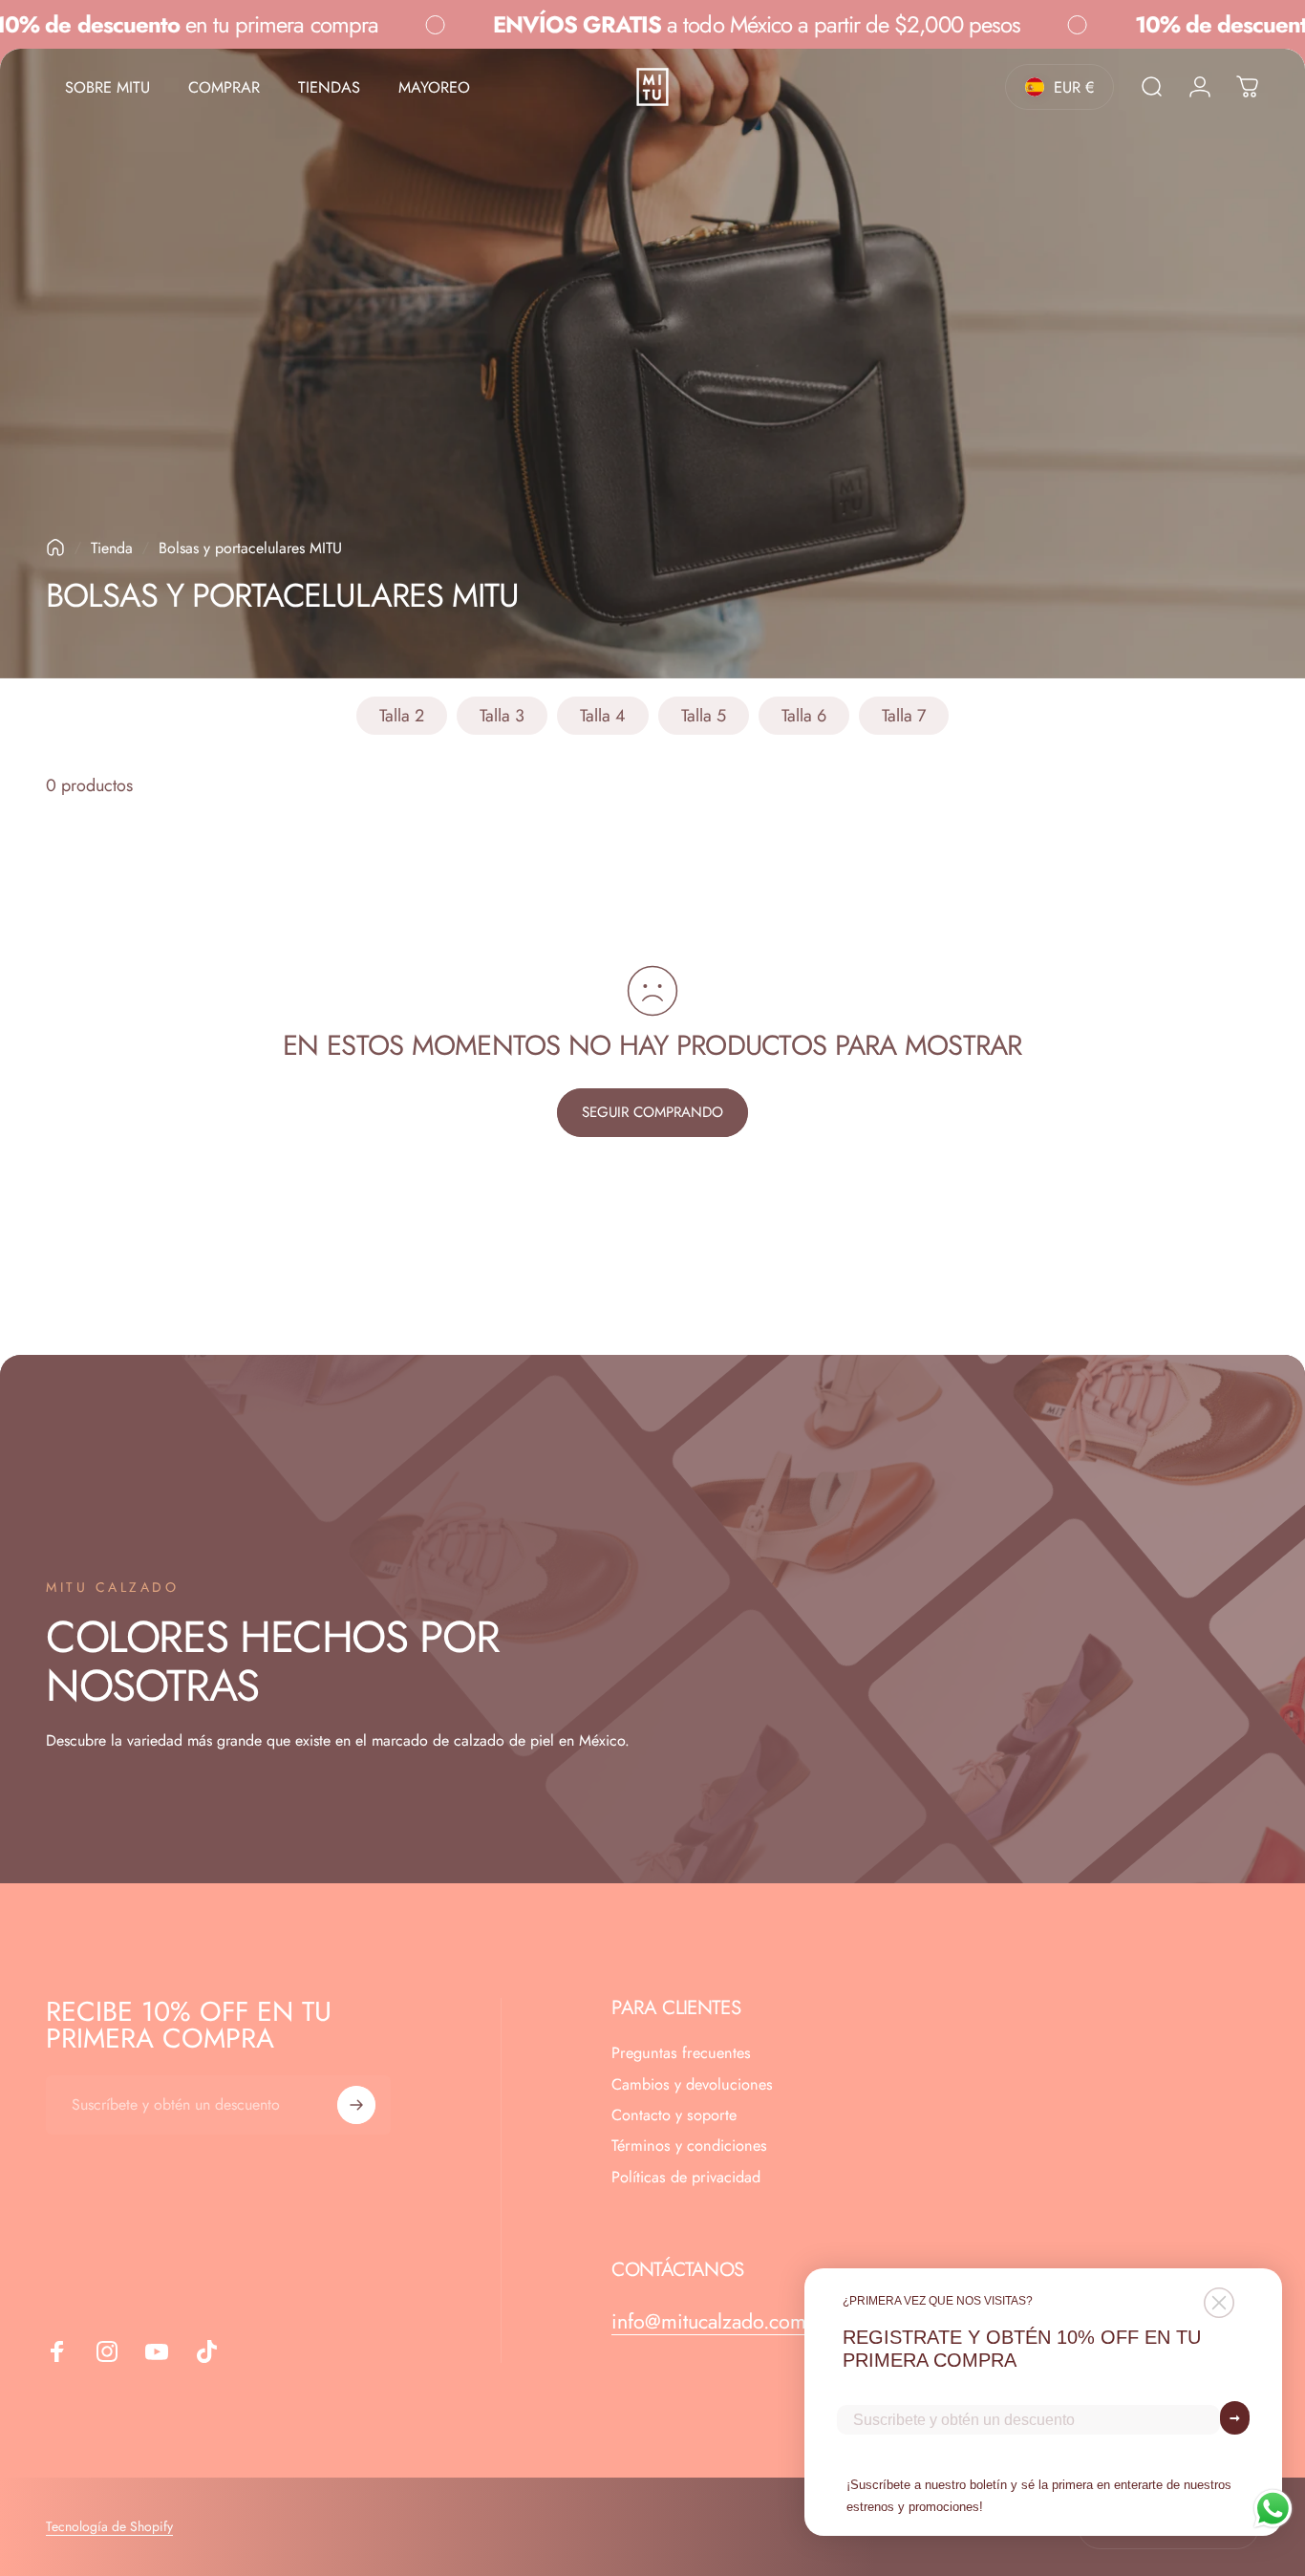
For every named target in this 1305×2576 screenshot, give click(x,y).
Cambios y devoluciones (692, 2085)
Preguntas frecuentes (681, 2053)
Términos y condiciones (689, 2146)
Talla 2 (402, 716)
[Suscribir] (356, 2105)
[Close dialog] (1219, 2303)
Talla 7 (904, 716)
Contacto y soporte (674, 2115)
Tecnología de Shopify (109, 2526)
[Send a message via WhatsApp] (1273, 2509)
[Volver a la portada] (55, 547)
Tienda (112, 548)
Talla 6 (804, 716)
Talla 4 (603, 716)
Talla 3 (502, 716)
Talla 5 (704, 716)
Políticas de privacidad (686, 2178)
